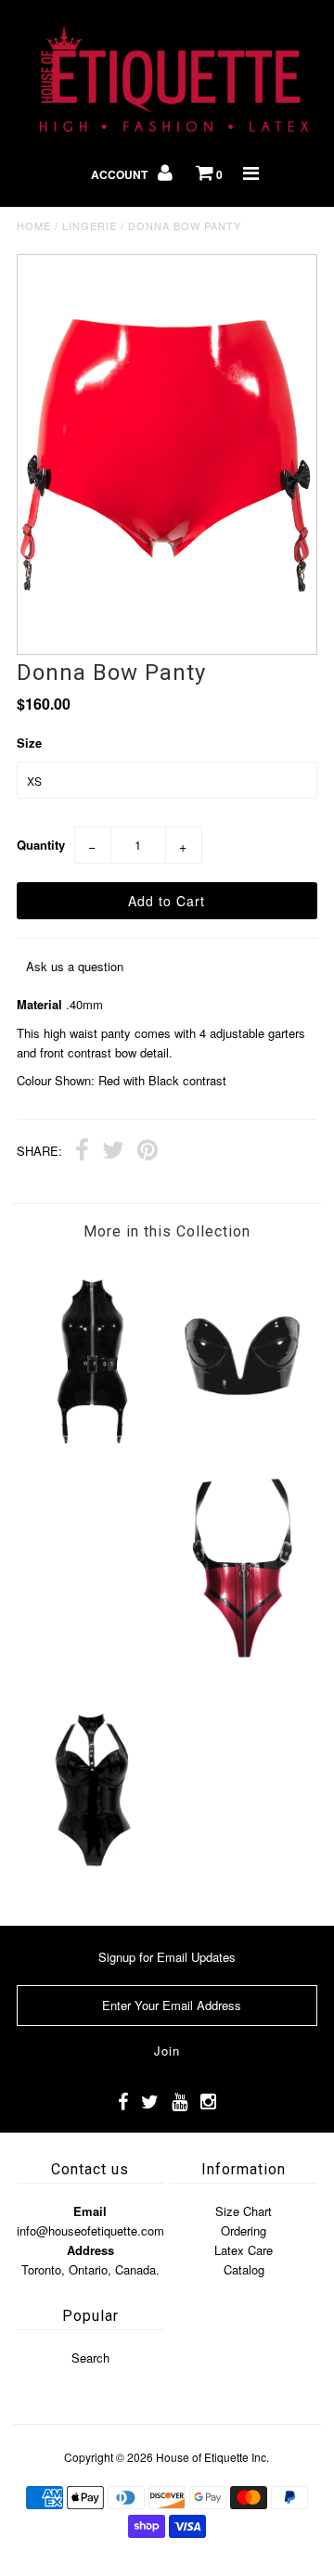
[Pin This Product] (148, 1152)
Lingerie (90, 225)
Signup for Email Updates (167, 1957)
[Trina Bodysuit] (91, 1878)
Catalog (244, 2269)
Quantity (41, 845)
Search (90, 2358)
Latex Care (244, 2250)
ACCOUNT (121, 174)
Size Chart (244, 2211)
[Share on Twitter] (113, 1152)
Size (29, 743)
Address (90, 2250)
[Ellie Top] (91, 1457)
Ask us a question (75, 966)
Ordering (244, 2230)
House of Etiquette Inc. (212, 2457)
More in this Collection (167, 1231)
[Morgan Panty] (242, 1662)
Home (34, 225)
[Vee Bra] (242, 1446)
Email (90, 2211)
